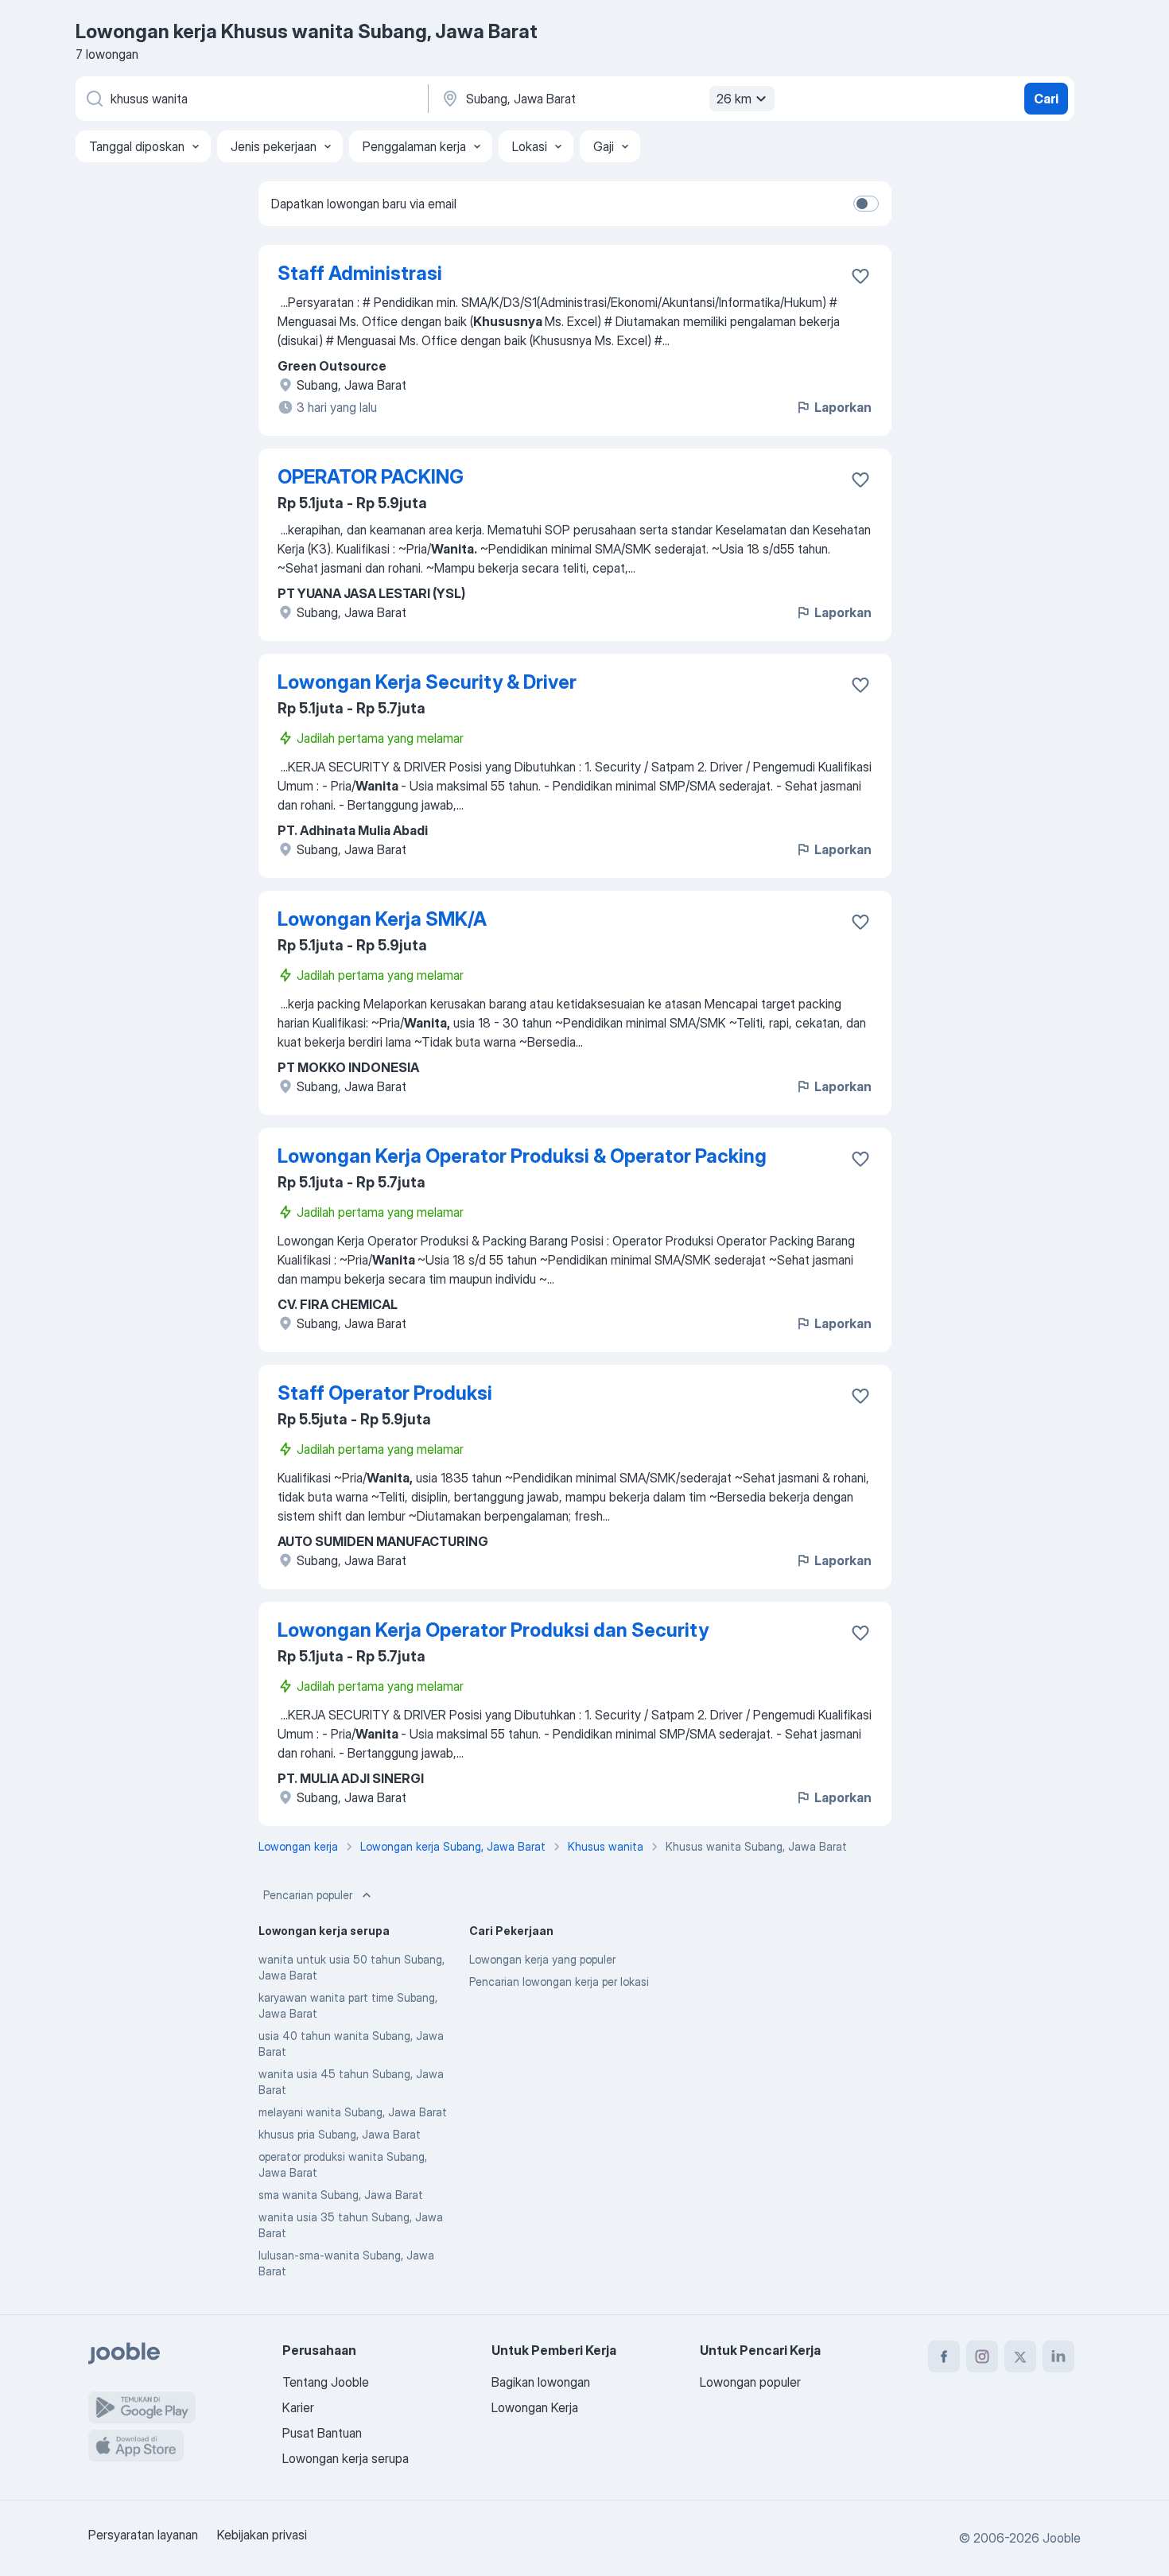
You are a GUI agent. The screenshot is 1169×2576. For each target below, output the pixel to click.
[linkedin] (1058, 2356)
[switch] (866, 204)
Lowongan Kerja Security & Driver (427, 682)
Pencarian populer (308, 1895)
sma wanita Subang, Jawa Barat (341, 2195)
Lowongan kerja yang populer (542, 1959)
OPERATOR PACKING (371, 477)
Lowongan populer (750, 2382)
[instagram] (982, 2356)
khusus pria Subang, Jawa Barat (340, 2134)
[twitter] (1020, 2356)
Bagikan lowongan (541, 2382)
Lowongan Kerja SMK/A (382, 919)
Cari (1046, 99)
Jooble (1062, 2538)
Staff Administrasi (360, 273)
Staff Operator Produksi (385, 1393)
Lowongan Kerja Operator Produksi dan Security (493, 1630)
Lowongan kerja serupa (346, 2458)
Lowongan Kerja (535, 2407)
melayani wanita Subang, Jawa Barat (353, 2112)
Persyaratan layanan (143, 2535)
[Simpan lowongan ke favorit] (860, 276)
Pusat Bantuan (322, 2433)
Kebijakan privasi (262, 2535)
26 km (734, 99)
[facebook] (944, 2356)
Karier (298, 2407)
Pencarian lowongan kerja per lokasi (559, 1982)
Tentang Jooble (326, 2382)
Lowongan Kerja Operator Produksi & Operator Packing (522, 1156)
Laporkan (843, 407)
